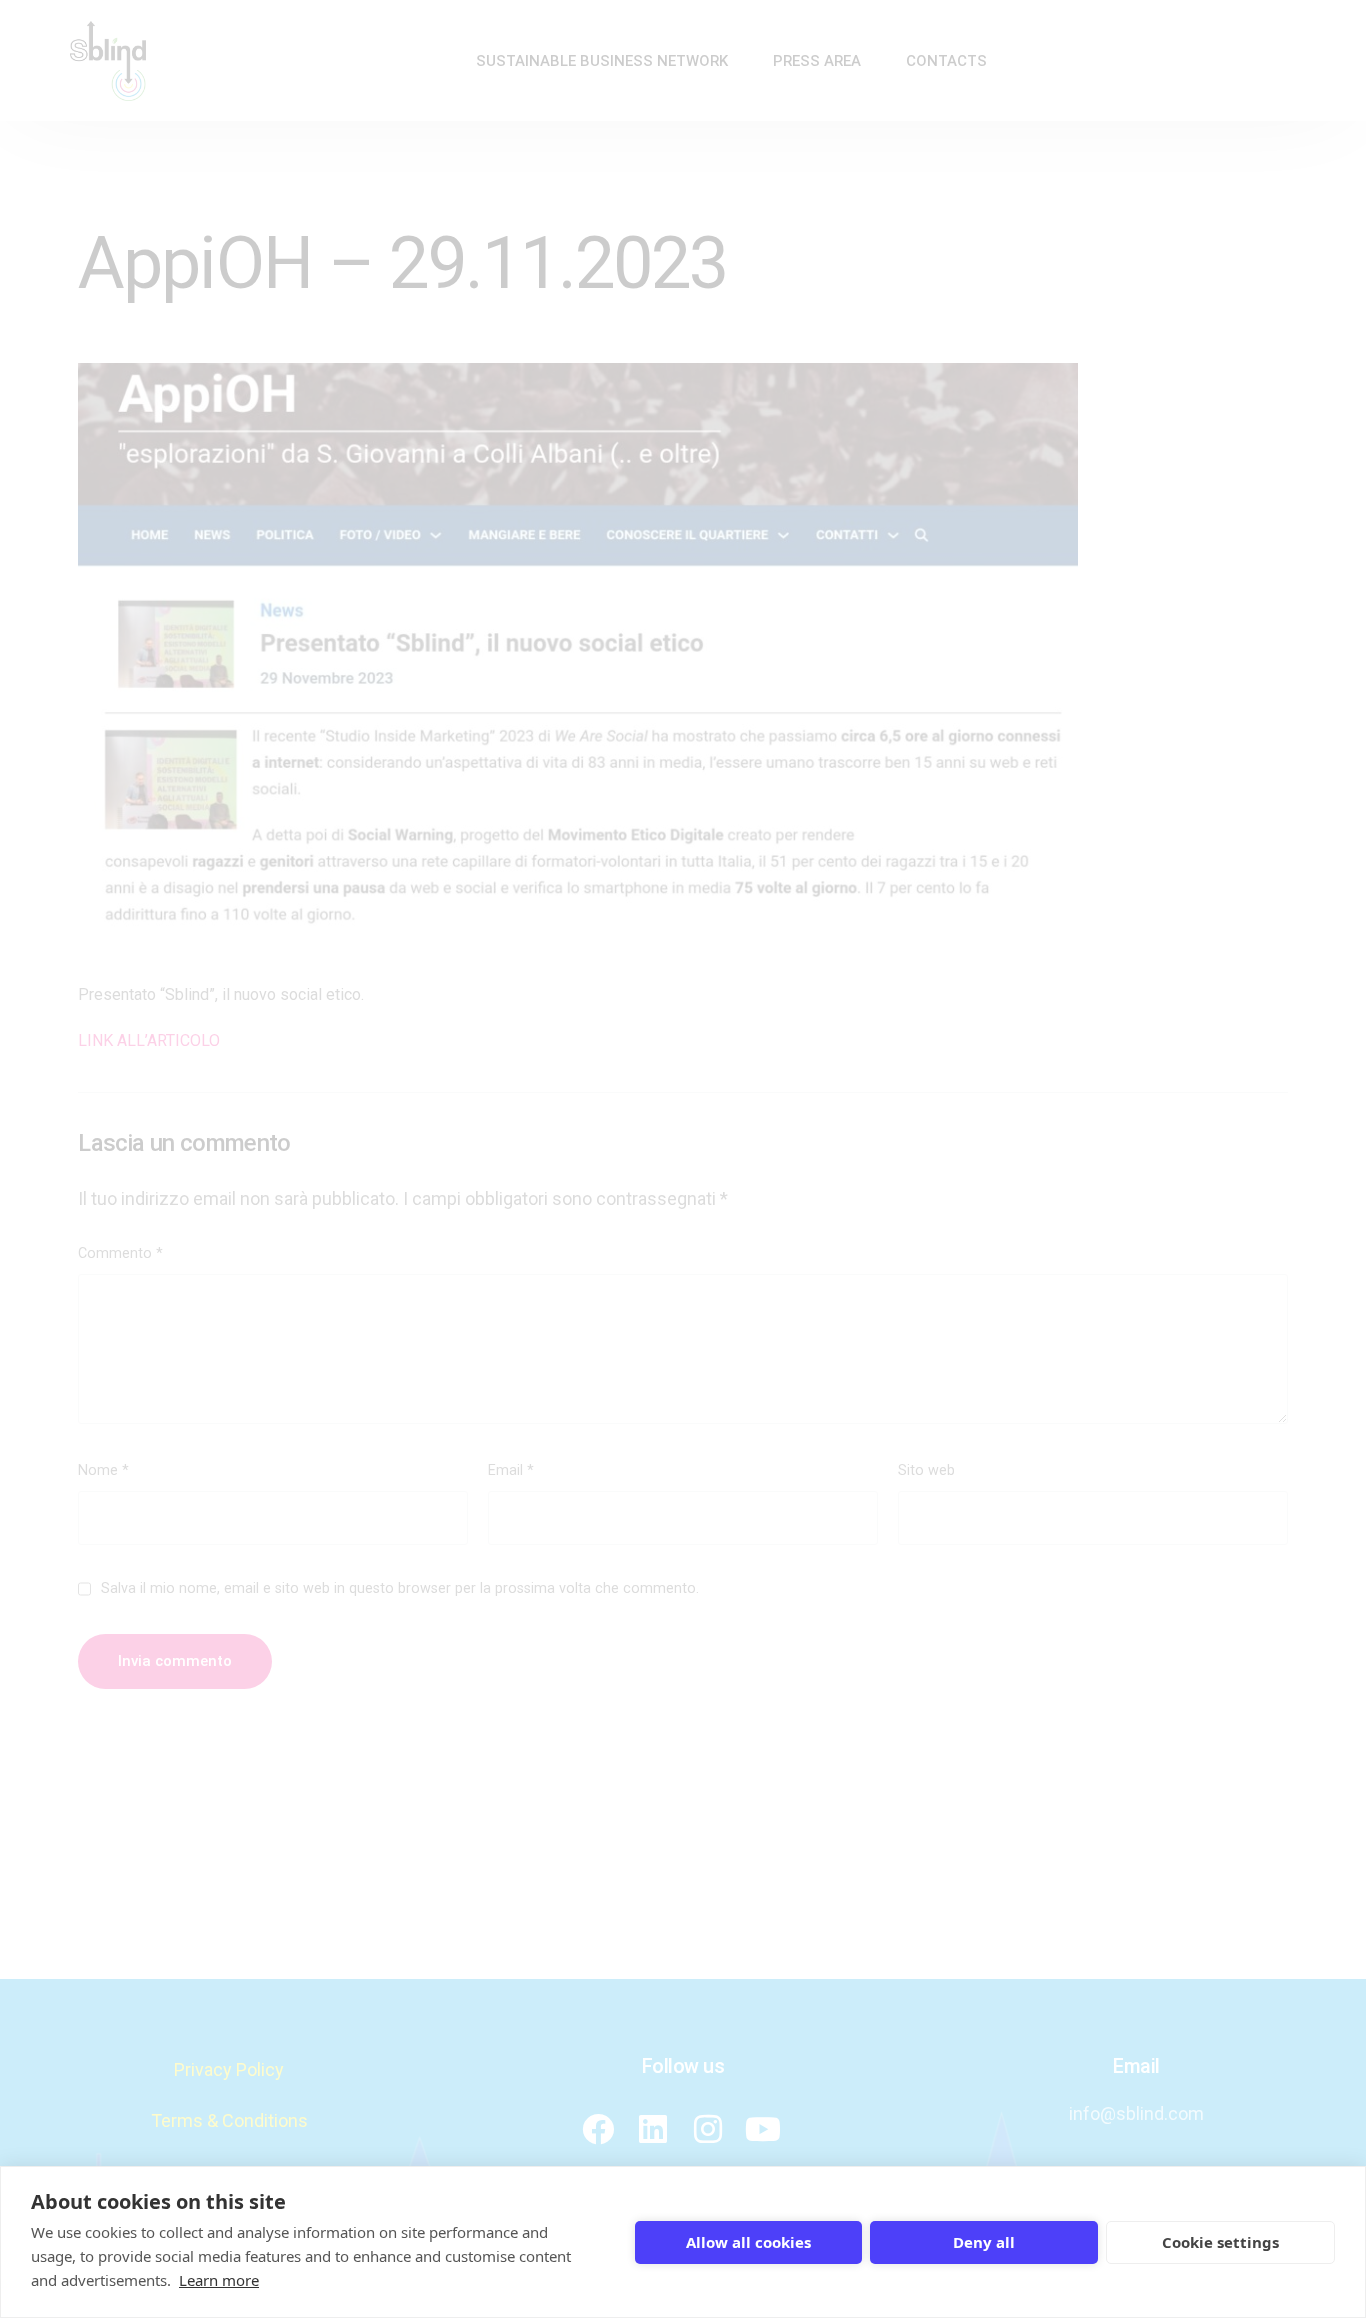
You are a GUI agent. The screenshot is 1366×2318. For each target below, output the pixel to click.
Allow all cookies (748, 2242)
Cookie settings (1220, 2242)
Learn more (219, 2280)
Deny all (984, 2242)
